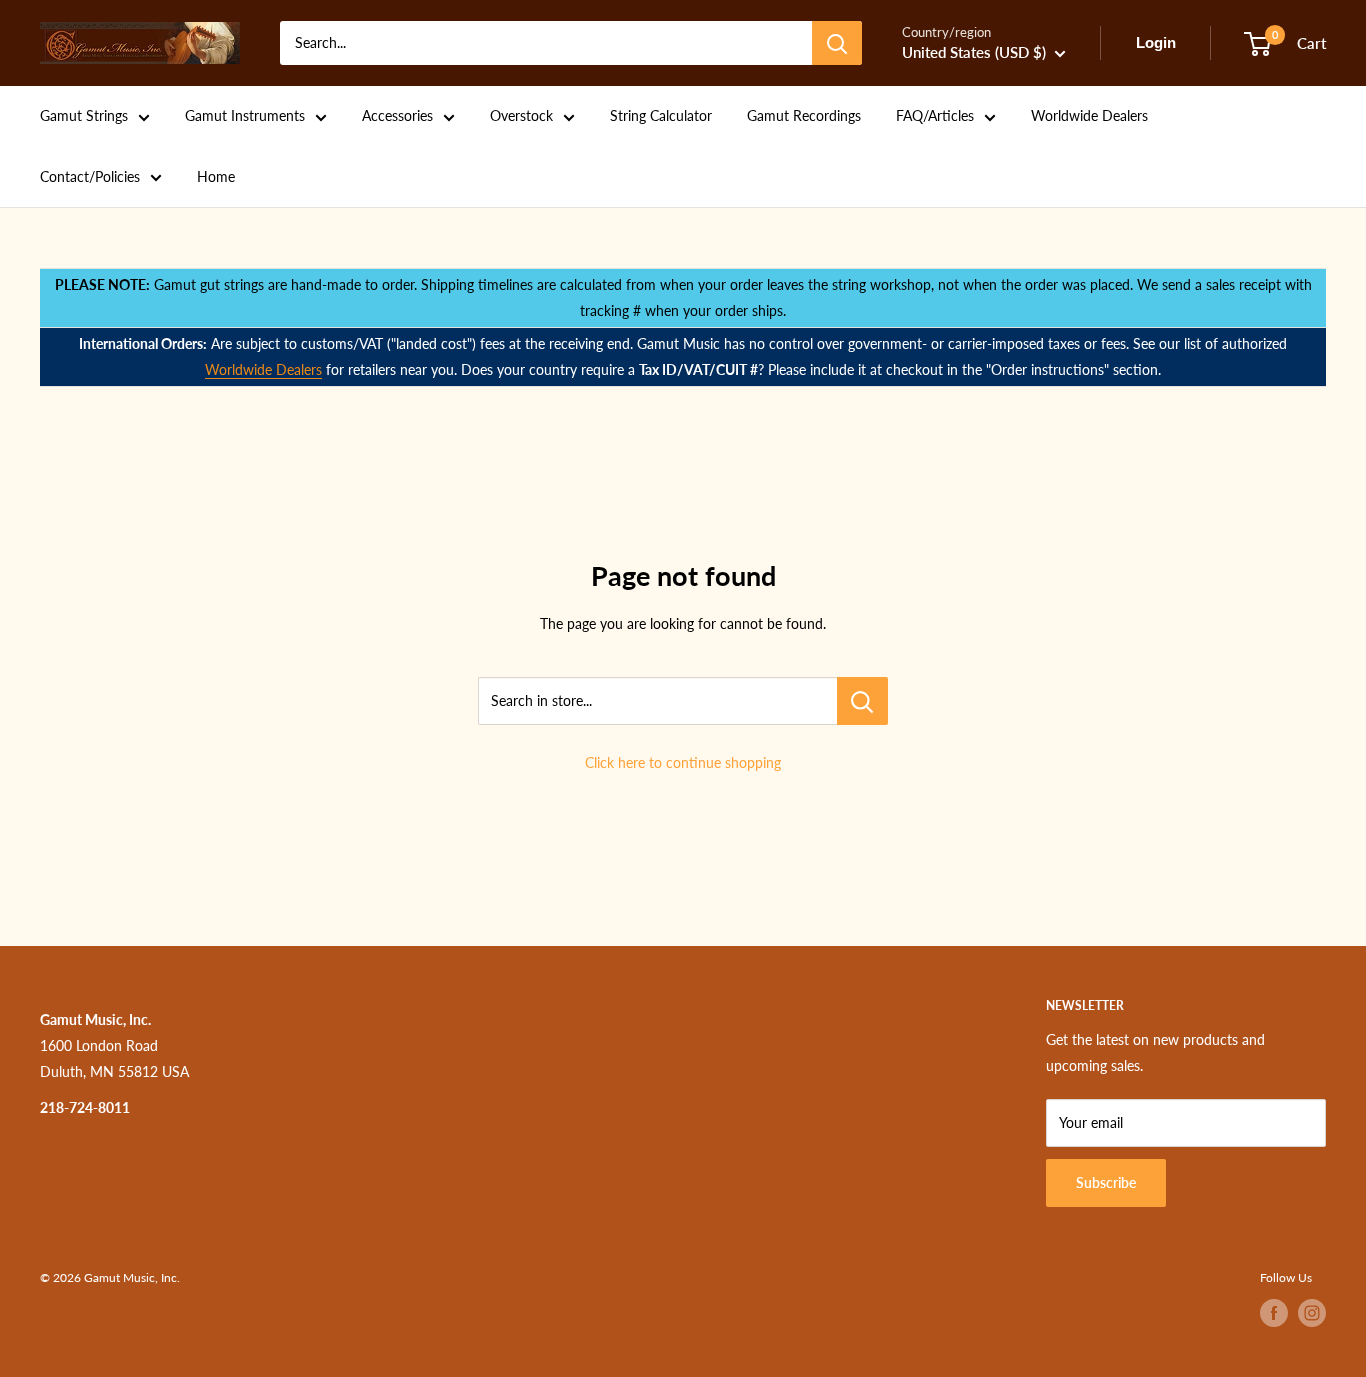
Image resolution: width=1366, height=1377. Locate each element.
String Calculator (661, 115)
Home (216, 176)
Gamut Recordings (804, 115)
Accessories (397, 115)
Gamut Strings (84, 115)
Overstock (521, 115)
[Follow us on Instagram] (1312, 1313)
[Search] (837, 43)
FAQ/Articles (935, 115)
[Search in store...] (862, 701)
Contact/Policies (90, 176)
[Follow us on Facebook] (1274, 1313)
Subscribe (1106, 1182)
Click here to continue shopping (683, 762)
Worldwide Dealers (1089, 115)
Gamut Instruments (245, 115)
